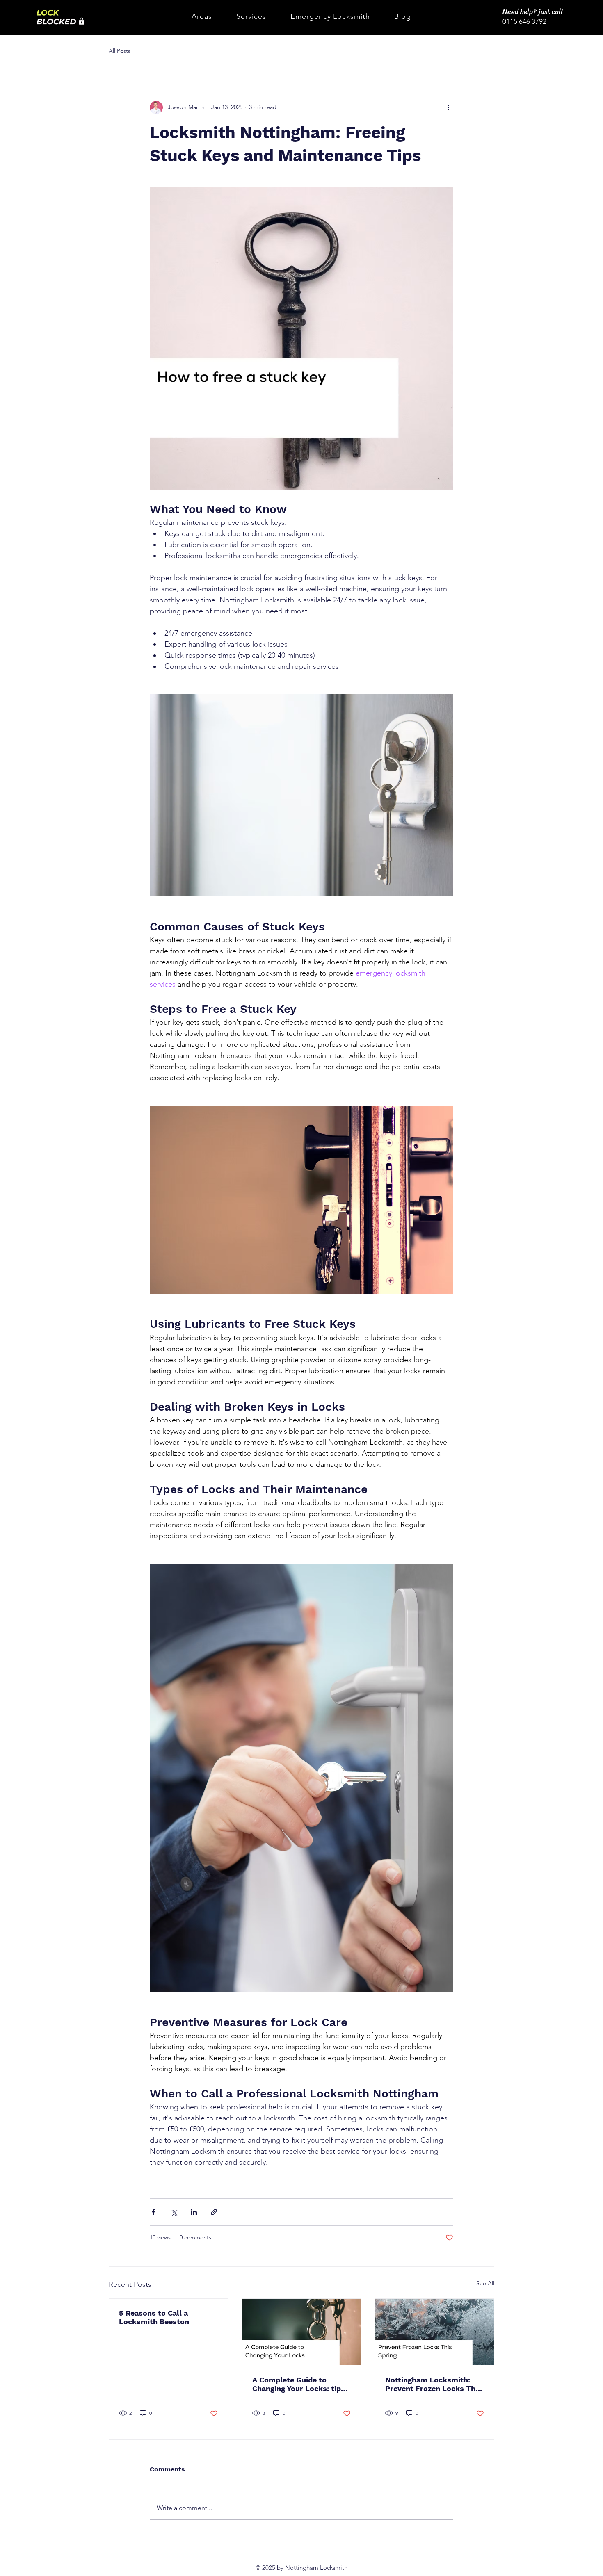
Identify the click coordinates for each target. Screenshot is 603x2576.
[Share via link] (214, 2212)
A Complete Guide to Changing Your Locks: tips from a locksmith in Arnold (301, 2384)
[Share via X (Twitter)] (174, 2212)
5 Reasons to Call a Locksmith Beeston (154, 2317)
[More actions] (448, 107)
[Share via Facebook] (154, 2212)
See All (485, 2283)
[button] (202, 16)
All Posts (120, 51)
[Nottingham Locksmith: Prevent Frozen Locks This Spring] (435, 2332)
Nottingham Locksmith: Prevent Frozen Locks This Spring (433, 2384)
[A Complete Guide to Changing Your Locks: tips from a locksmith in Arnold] (302, 2332)
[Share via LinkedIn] (194, 2212)
